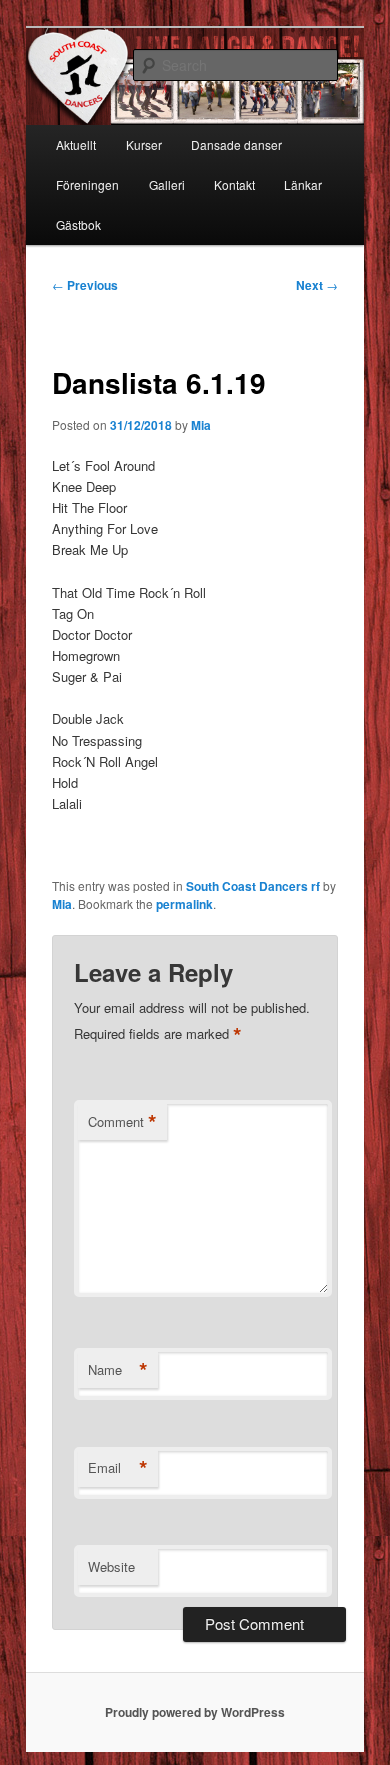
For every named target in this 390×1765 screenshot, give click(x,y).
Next (317, 285)
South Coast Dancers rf (253, 886)
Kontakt (234, 184)
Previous (85, 285)
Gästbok (78, 224)
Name (118, 1370)
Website (111, 1566)
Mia (201, 425)
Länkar (303, 184)
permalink (184, 904)
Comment (122, 1122)
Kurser (144, 144)
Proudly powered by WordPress (195, 1712)
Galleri (167, 184)
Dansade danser (236, 144)
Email (118, 1468)
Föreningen (87, 184)
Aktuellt (76, 144)
